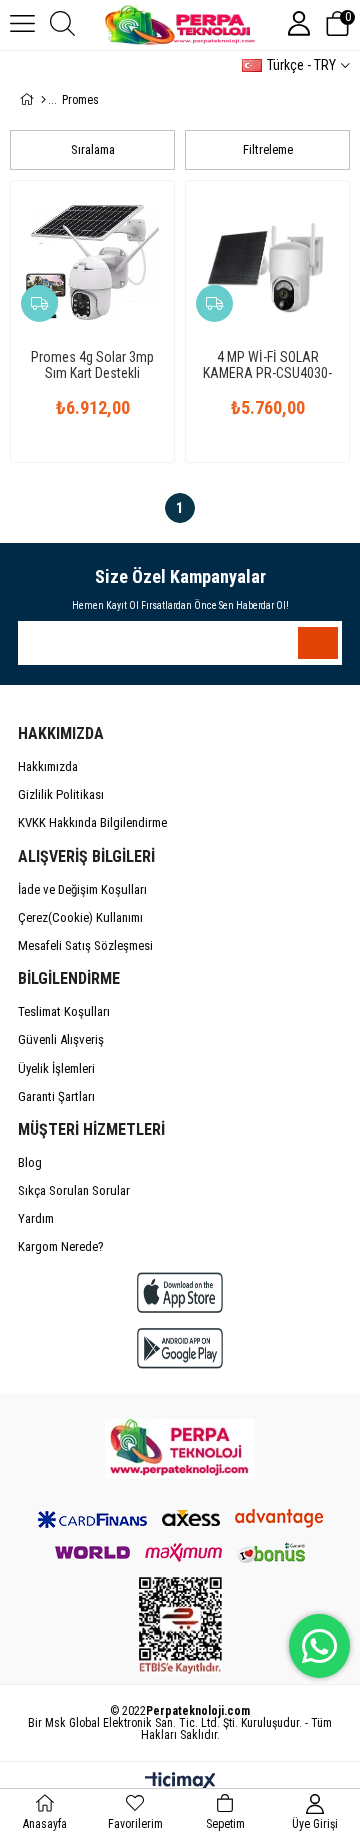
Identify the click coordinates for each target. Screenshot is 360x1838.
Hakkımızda (48, 766)
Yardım (36, 1218)
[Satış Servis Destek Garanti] (180, 1449)
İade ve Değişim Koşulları (82, 889)
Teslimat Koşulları (64, 1011)
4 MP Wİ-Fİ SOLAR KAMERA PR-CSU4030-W (267, 365)
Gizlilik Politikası (61, 794)
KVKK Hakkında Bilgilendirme (92, 822)
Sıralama (93, 149)
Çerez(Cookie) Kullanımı (80, 917)
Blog (30, 1162)
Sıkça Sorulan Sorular (74, 1190)
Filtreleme (268, 149)
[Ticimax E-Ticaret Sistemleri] (180, 1782)
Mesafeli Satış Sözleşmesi (85, 945)
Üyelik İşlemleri (56, 1068)
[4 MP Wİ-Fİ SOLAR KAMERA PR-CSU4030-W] (267, 262)
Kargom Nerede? (61, 1246)
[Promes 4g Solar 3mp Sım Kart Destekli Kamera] (92, 262)
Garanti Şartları (56, 1096)
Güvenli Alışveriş (61, 1039)
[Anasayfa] (43, 100)
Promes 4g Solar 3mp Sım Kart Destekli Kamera (92, 365)
